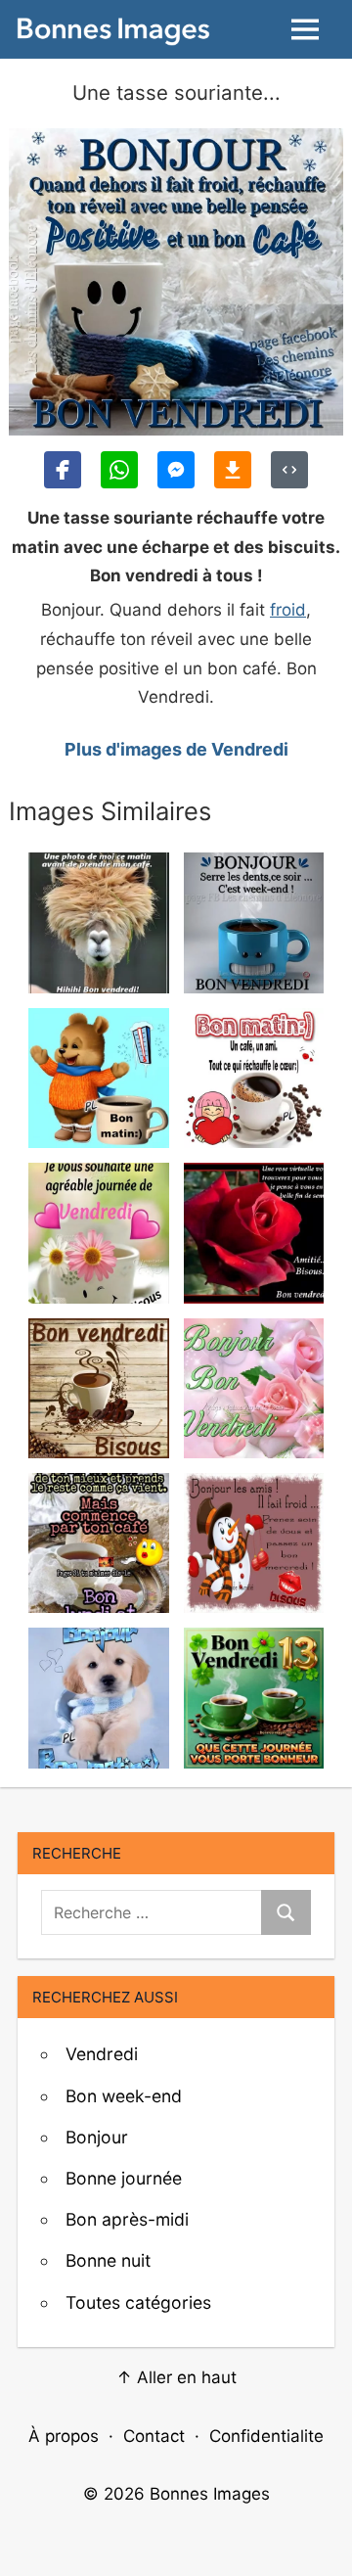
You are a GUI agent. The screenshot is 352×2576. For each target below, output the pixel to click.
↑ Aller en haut (176, 2377)
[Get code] (289, 470)
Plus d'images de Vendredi (176, 749)
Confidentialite (266, 2436)
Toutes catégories (138, 2302)
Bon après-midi (127, 2219)
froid (288, 610)
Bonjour (97, 2137)
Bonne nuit (108, 2260)
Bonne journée (124, 2178)
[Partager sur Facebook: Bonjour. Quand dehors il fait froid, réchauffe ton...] (63, 470)
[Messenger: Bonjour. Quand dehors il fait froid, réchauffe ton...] (176, 470)
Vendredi (102, 2054)
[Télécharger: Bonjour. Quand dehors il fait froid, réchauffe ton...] (233, 470)
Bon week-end (124, 2096)
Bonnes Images (210, 2494)
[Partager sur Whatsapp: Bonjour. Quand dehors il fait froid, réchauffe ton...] (119, 470)
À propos (64, 2436)
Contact (154, 2436)
